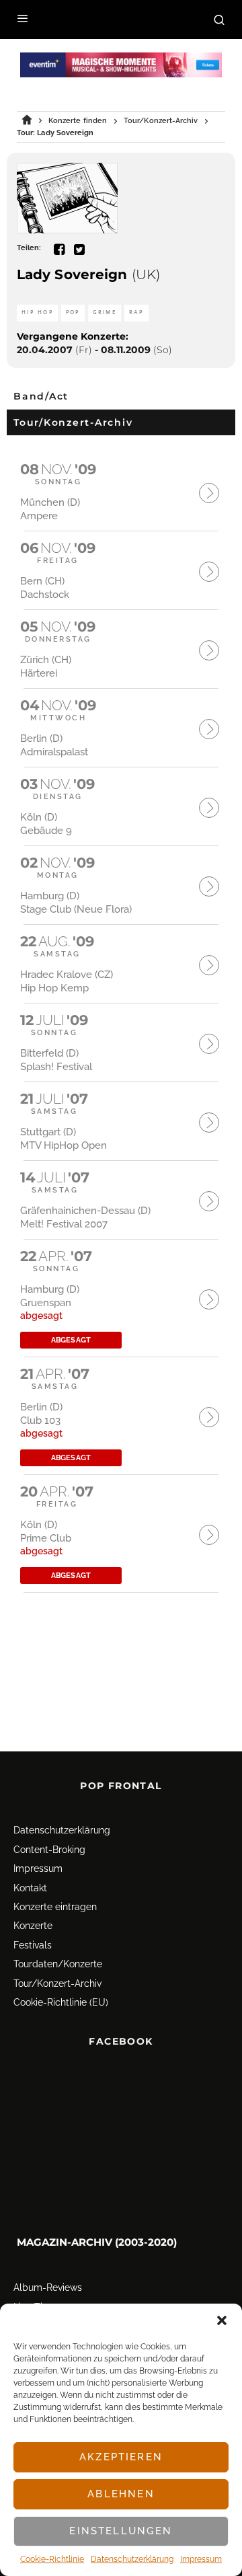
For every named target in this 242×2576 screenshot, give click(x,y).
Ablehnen (121, 2494)
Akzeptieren (121, 2457)
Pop (73, 312)
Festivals (33, 1945)
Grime (105, 312)
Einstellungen (121, 2531)
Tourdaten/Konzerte (58, 1964)
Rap (136, 312)
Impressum (201, 2559)
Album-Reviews (48, 2288)
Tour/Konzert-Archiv (57, 1983)
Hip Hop (37, 312)
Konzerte (33, 1926)
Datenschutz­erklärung (132, 2559)
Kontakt (30, 1888)
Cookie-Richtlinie (52, 2559)
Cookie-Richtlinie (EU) (61, 2002)
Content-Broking (49, 1850)
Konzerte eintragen (55, 1907)
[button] (222, 2320)
